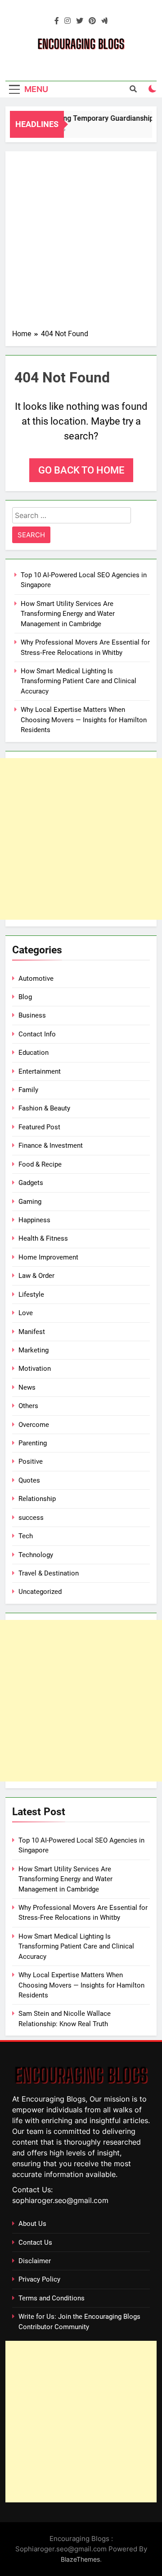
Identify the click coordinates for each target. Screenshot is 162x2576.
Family (28, 1090)
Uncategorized (40, 1592)
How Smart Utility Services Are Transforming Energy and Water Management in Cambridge (68, 614)
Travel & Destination (49, 1573)
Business (32, 1015)
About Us (32, 2224)
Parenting (33, 1443)
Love (26, 1313)
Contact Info (37, 1034)
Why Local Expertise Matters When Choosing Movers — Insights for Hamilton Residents (84, 720)
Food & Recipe (40, 1164)
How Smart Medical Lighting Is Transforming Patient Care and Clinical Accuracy (79, 681)
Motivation (35, 1369)
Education (34, 1053)
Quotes (29, 1480)
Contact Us (35, 2242)
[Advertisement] (81, 243)
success (31, 1518)
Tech (26, 1536)
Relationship (37, 1499)
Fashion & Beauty (44, 1108)
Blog (25, 997)
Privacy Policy (39, 2279)
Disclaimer (35, 2261)
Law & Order (36, 1276)
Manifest (32, 1332)
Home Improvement (48, 1257)
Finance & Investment (51, 1145)
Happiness (34, 1220)
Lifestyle (31, 1295)
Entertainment (40, 1071)
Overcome (34, 1425)
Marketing (34, 1350)
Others (28, 1406)
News (27, 1387)
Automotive (36, 979)
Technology (36, 1555)
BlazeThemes (80, 2559)
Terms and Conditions (52, 2298)
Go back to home (81, 470)
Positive (31, 1461)
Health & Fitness (43, 1238)
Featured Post (39, 1127)
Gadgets (31, 1183)
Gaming (30, 1202)
